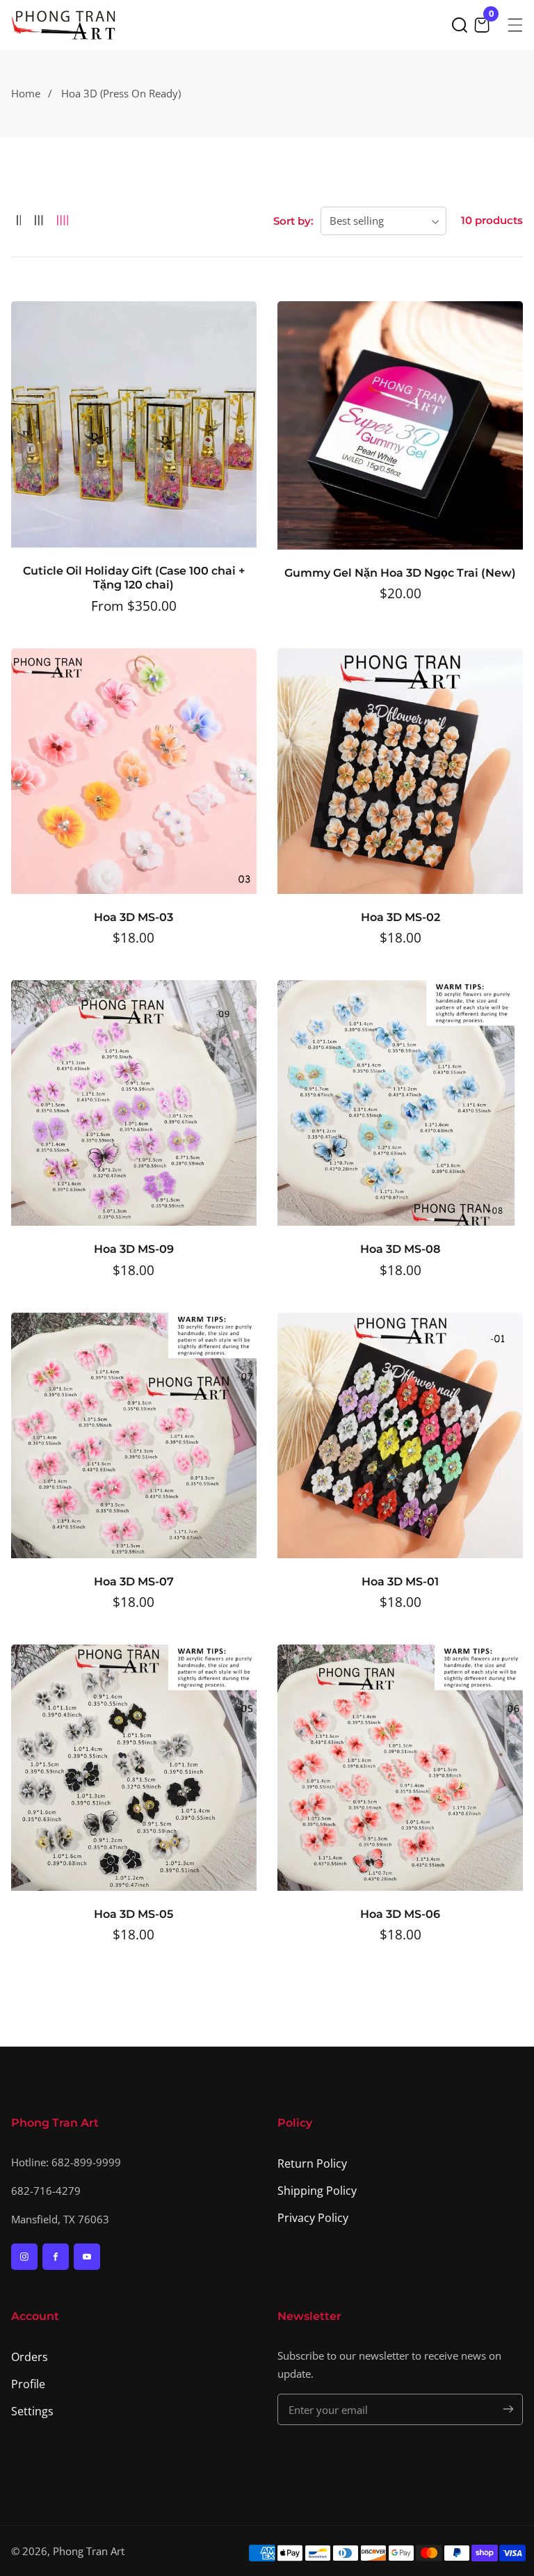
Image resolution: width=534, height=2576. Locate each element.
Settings (32, 2411)
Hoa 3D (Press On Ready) (121, 93)
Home (26, 93)
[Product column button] (19, 221)
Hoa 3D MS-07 (134, 1582)
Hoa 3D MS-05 (133, 1914)
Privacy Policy (313, 2218)
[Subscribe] (508, 2409)
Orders (30, 2357)
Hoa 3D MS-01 (400, 1582)
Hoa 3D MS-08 (400, 1249)
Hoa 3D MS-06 (400, 1914)
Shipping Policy (317, 2191)
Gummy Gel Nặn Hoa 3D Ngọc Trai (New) (400, 573)
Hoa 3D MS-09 (134, 1249)
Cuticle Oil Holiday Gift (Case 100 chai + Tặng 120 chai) (134, 578)
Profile (28, 2384)
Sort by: (293, 221)
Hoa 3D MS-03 (133, 917)
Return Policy (312, 2163)
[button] (460, 25)
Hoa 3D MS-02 (400, 917)
